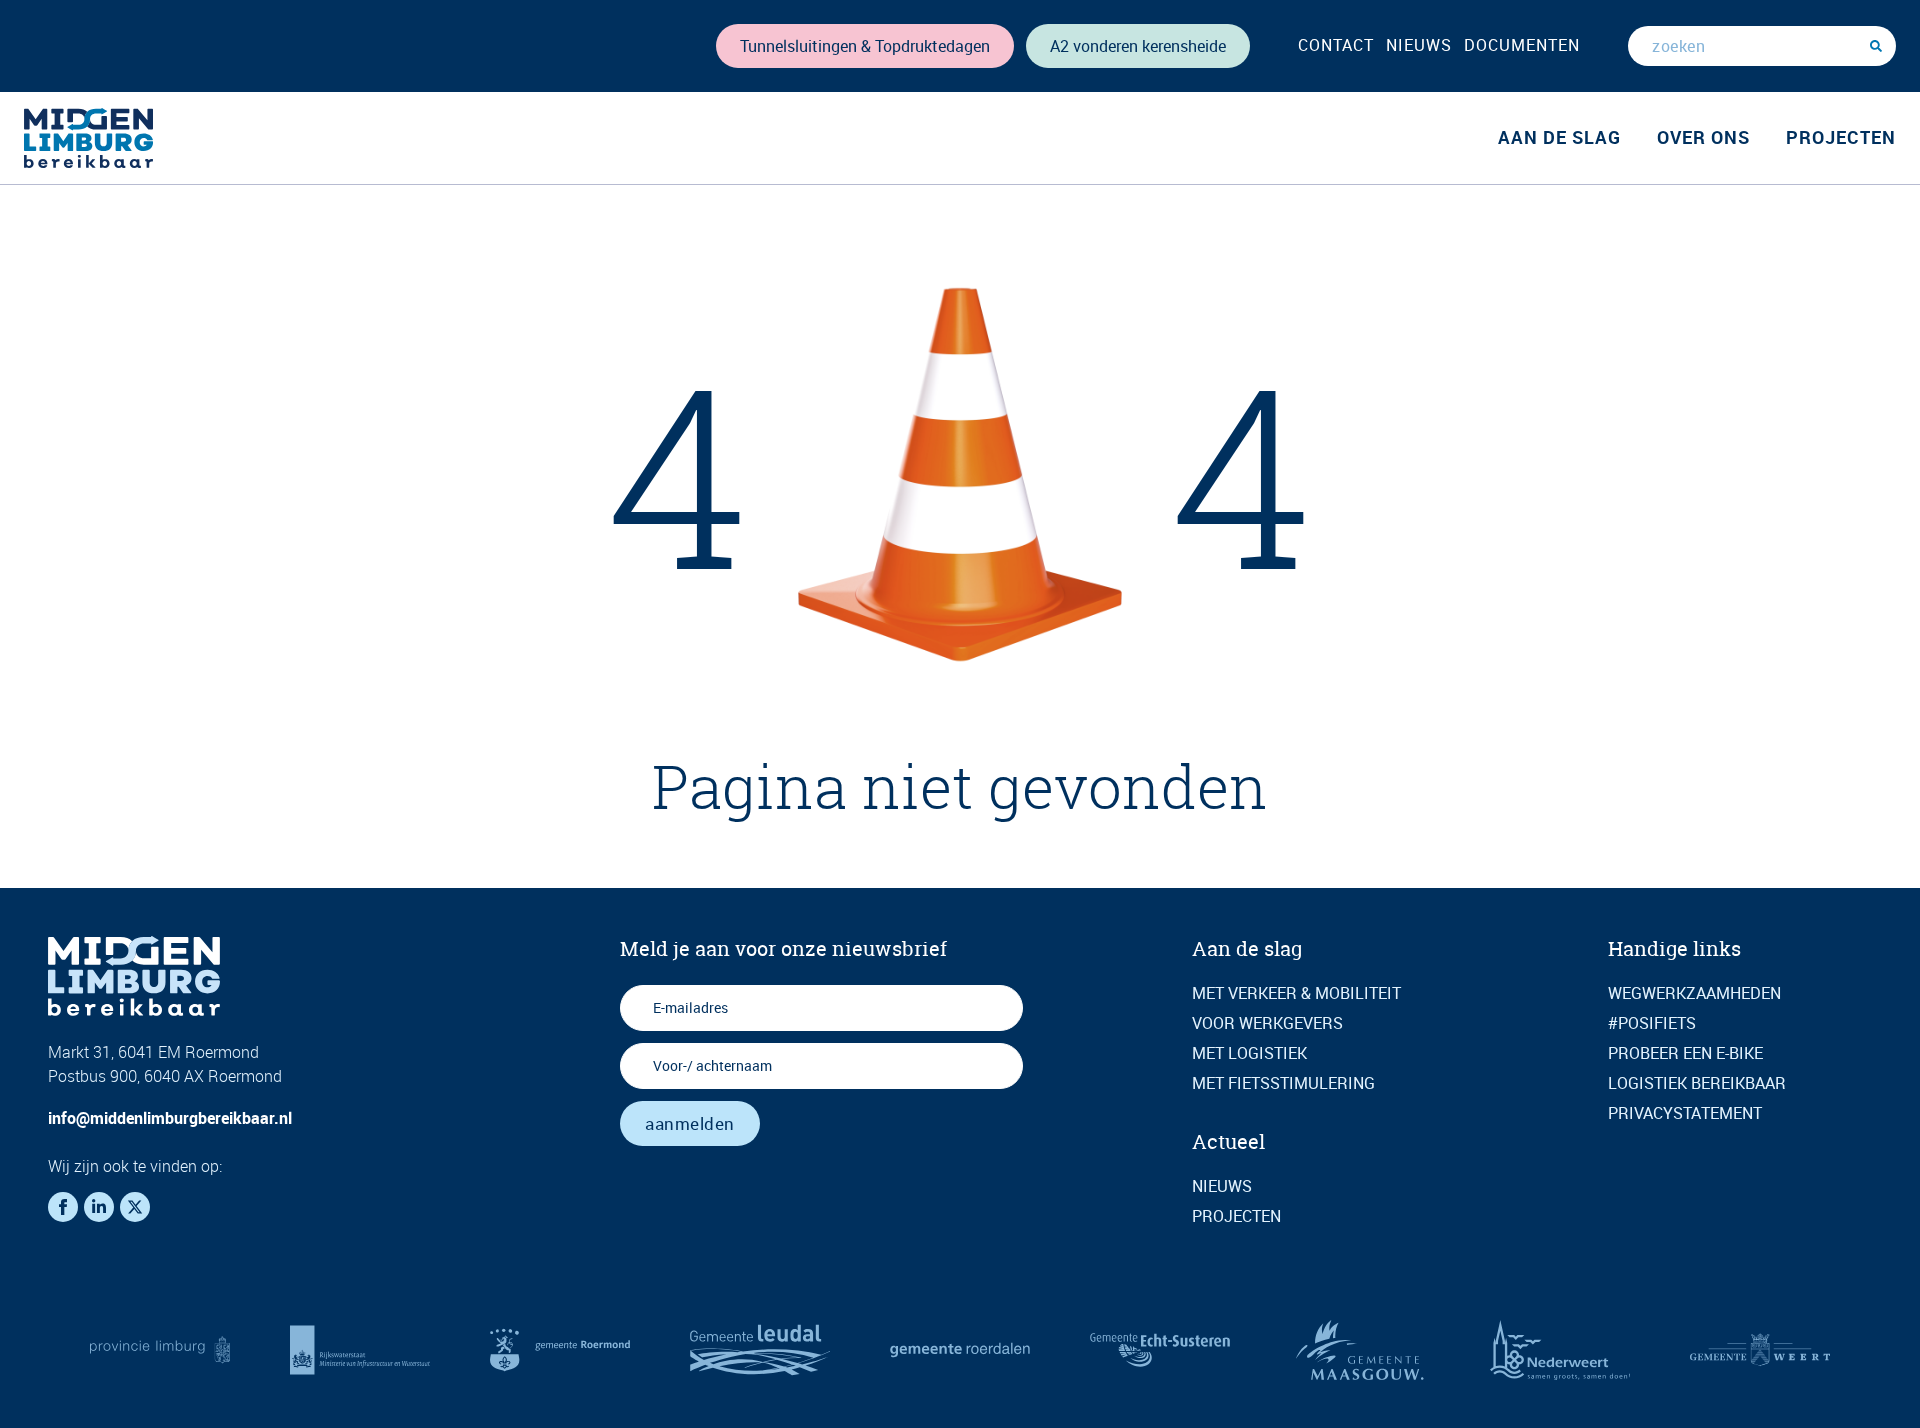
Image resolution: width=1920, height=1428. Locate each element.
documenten (1522, 45)
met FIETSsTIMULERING (1283, 1083)
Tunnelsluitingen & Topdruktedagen (865, 46)
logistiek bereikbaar (1697, 1083)
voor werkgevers (1267, 1023)
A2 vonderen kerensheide (1138, 46)
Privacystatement (1685, 1113)
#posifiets (1652, 1023)
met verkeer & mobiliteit (1296, 993)
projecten (1236, 1216)
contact (1336, 45)
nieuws (1419, 45)
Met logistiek (1249, 1053)
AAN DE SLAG (1559, 137)
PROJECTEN (1841, 137)
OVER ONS (1703, 137)
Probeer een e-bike (1685, 1053)
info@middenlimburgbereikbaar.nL (170, 1118)
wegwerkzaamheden (1694, 993)
